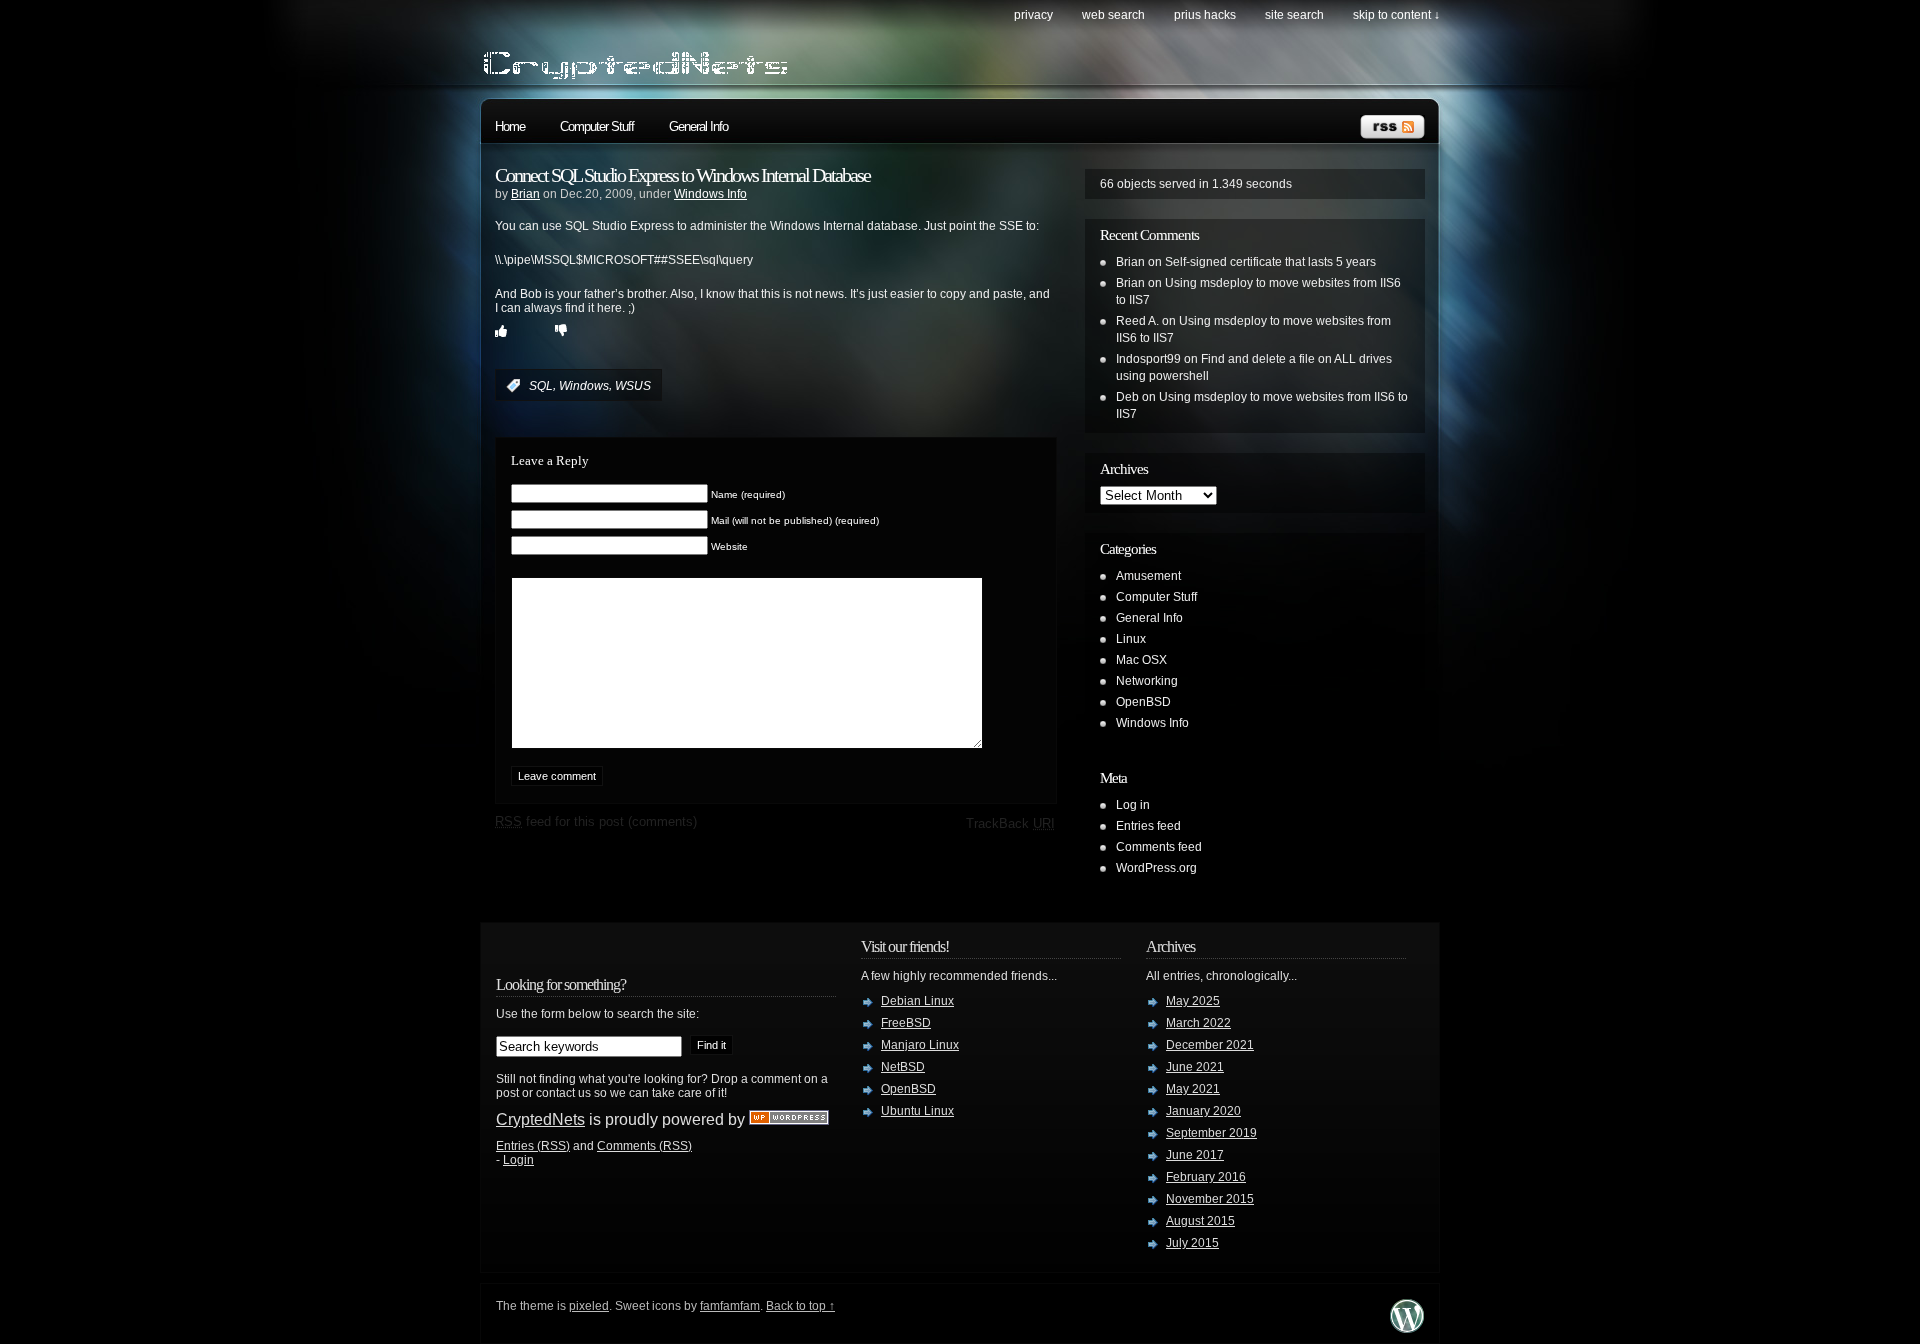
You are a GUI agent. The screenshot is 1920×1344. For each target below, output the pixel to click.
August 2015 (1200, 1221)
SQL (541, 386)
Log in (1133, 805)
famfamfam (730, 1306)
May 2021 (1193, 1089)
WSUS (633, 386)
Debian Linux (917, 1001)
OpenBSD (1143, 702)
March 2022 (1198, 1023)
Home (510, 126)
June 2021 (1195, 1067)
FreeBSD (906, 1023)
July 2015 (1192, 1243)
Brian (525, 194)
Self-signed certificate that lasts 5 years (1270, 262)
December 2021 (1210, 1045)
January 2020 (1203, 1111)
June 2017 (1195, 1155)
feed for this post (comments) (596, 821)
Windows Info (710, 194)
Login (518, 1160)
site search (1294, 15)
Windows (584, 386)
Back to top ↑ (800, 1306)
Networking (1147, 681)
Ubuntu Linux (917, 1111)
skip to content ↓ (1396, 15)
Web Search (1113, 15)
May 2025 (1193, 1001)
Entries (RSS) (533, 1146)
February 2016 (1206, 1177)
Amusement (1148, 576)
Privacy (1033, 15)
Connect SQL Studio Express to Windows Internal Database (682, 175)
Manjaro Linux (920, 1045)
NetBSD (903, 1067)
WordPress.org (1156, 868)
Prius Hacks (1205, 15)
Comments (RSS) (644, 1146)
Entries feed (1148, 826)
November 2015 (1210, 1199)
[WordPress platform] (1407, 1327)
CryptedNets (540, 1119)
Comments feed (1159, 847)
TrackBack (1010, 823)
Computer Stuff (597, 126)
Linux (1131, 639)
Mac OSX (1141, 660)
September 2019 (1211, 1133)
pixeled (589, 1306)
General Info (698, 126)
